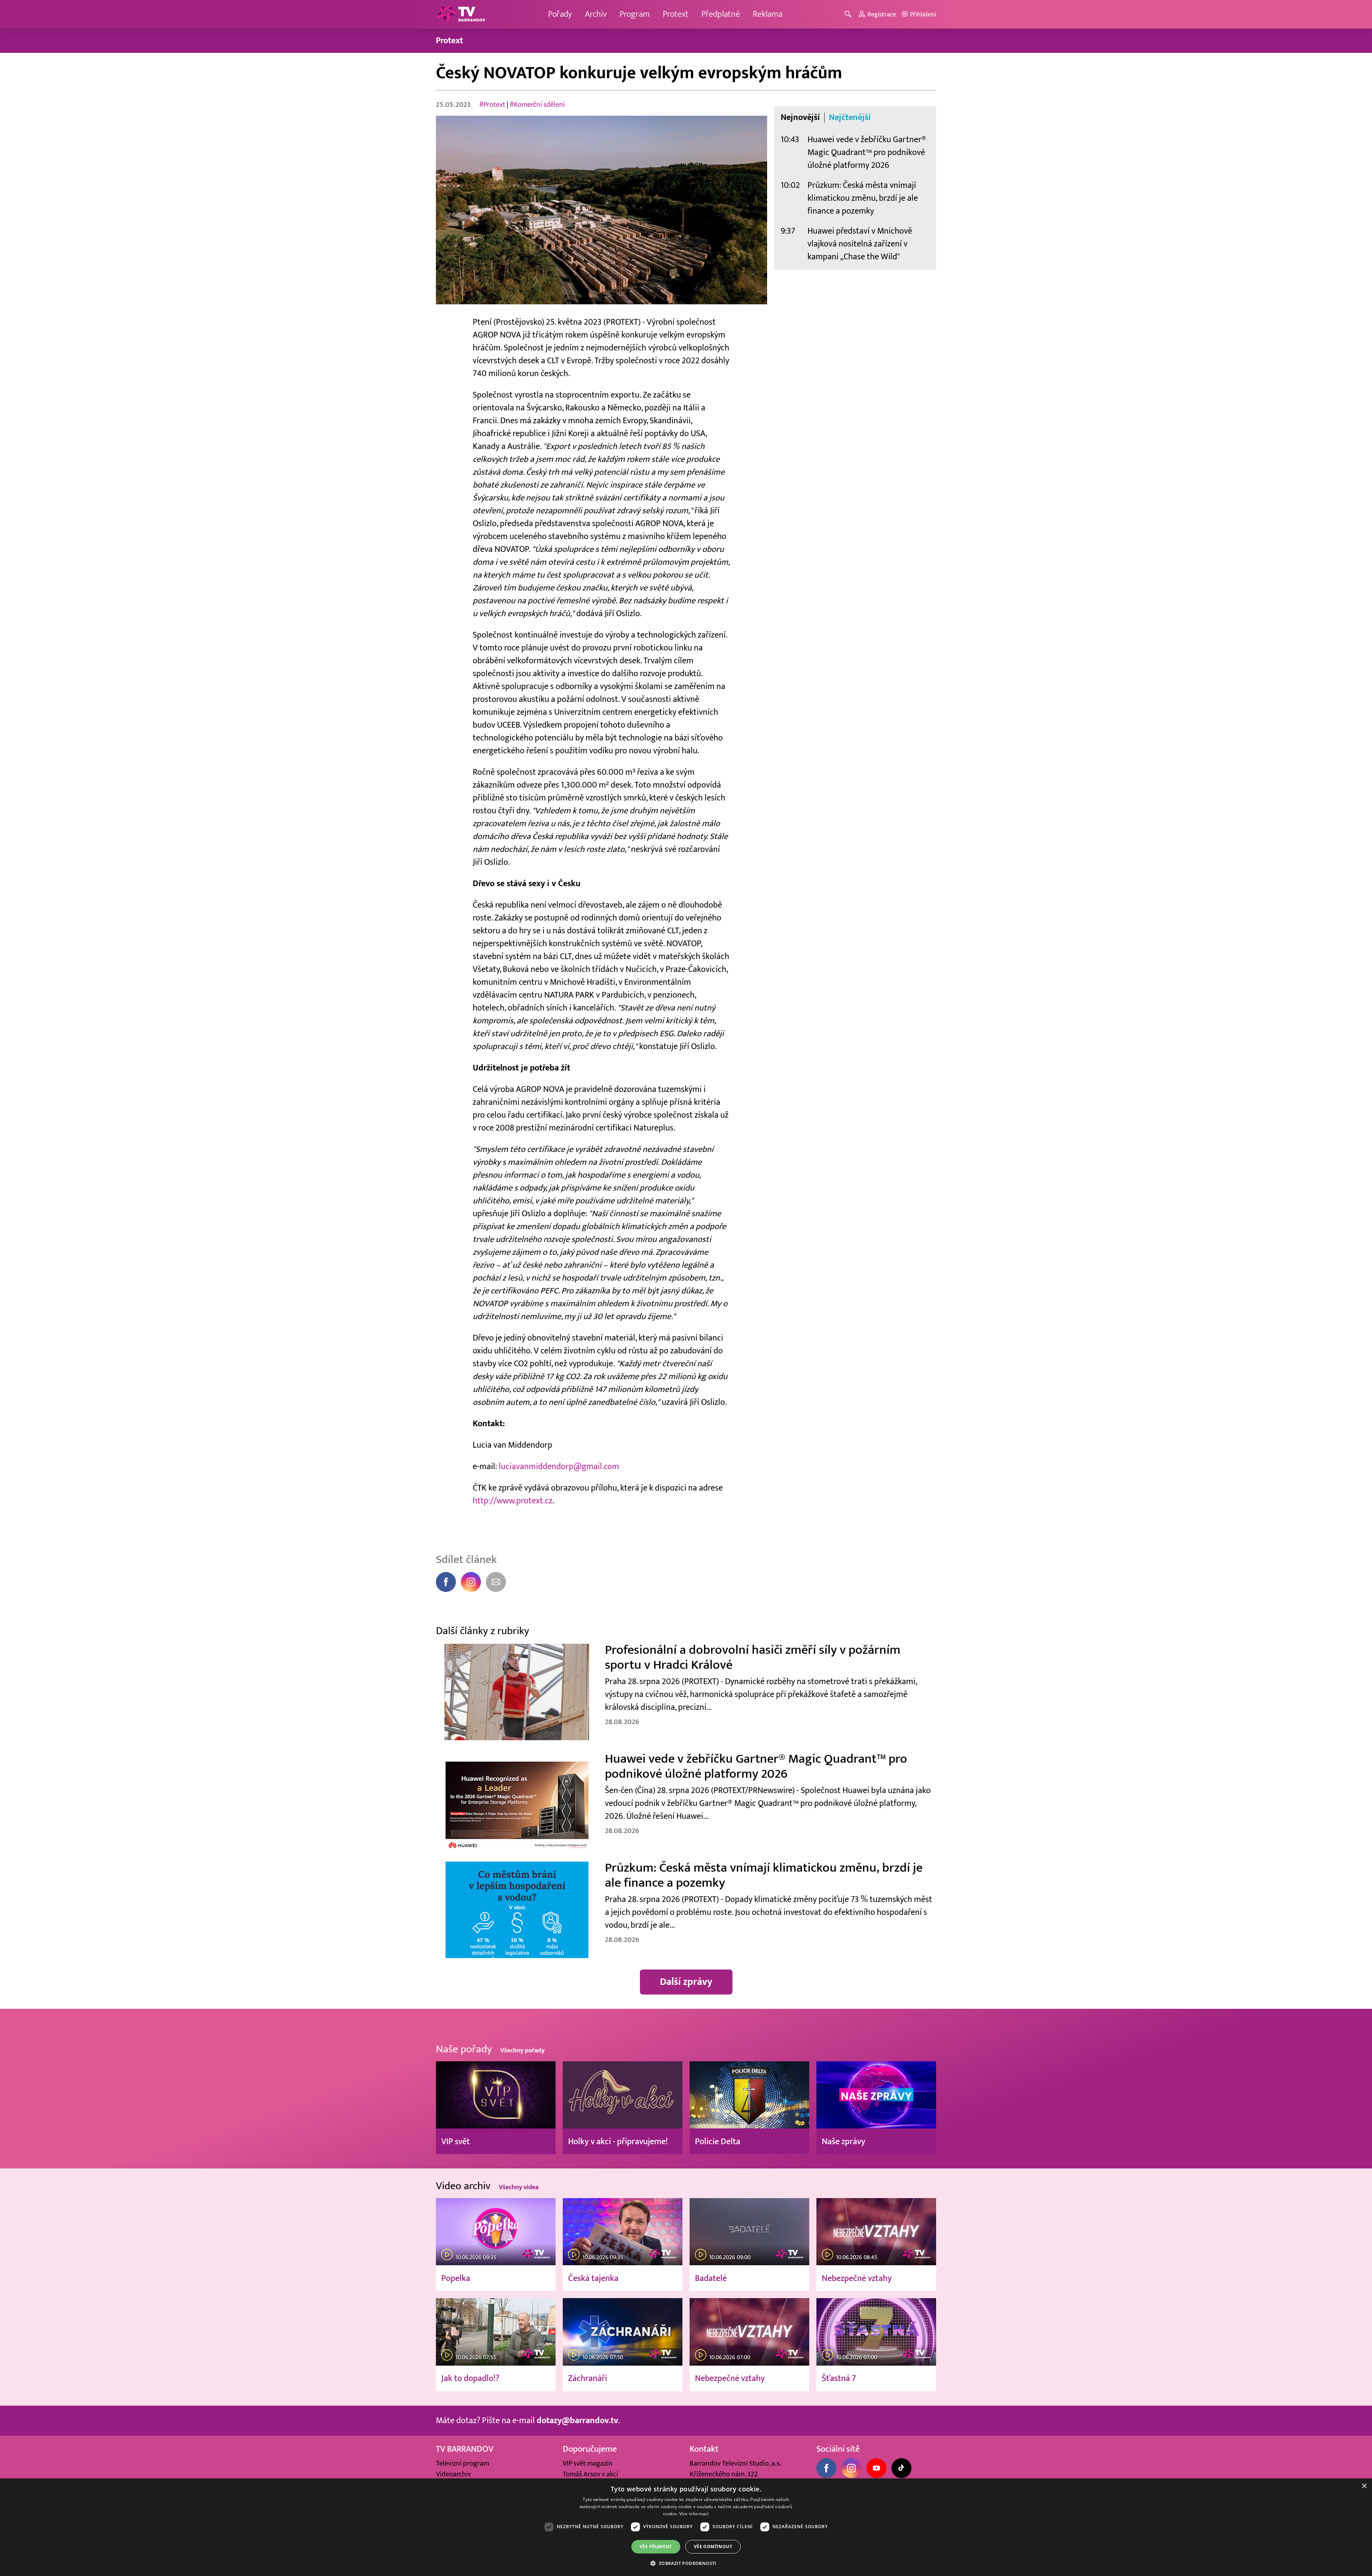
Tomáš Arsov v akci (590, 2474)
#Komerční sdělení (537, 105)
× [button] (1364, 2486)
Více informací (694, 2514)
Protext (676, 14)
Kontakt (704, 2449)
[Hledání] (849, 14)
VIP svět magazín (588, 2463)
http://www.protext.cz (513, 1501)
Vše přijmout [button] (656, 2547)
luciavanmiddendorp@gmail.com (559, 1466)
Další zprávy (686, 1982)
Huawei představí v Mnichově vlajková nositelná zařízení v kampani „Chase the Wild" (860, 244)
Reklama (768, 14)
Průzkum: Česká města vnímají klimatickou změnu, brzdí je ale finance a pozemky (863, 198)
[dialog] (686, 2527)
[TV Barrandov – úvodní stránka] (461, 14)
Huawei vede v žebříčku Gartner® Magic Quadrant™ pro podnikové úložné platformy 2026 (867, 152)
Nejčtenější (850, 118)
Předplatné (721, 14)
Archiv (596, 14)
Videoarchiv (453, 2474)
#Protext (492, 105)
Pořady (560, 14)
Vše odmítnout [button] (713, 2547)
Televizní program (463, 2463)
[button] (686, 2563)
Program (635, 14)
